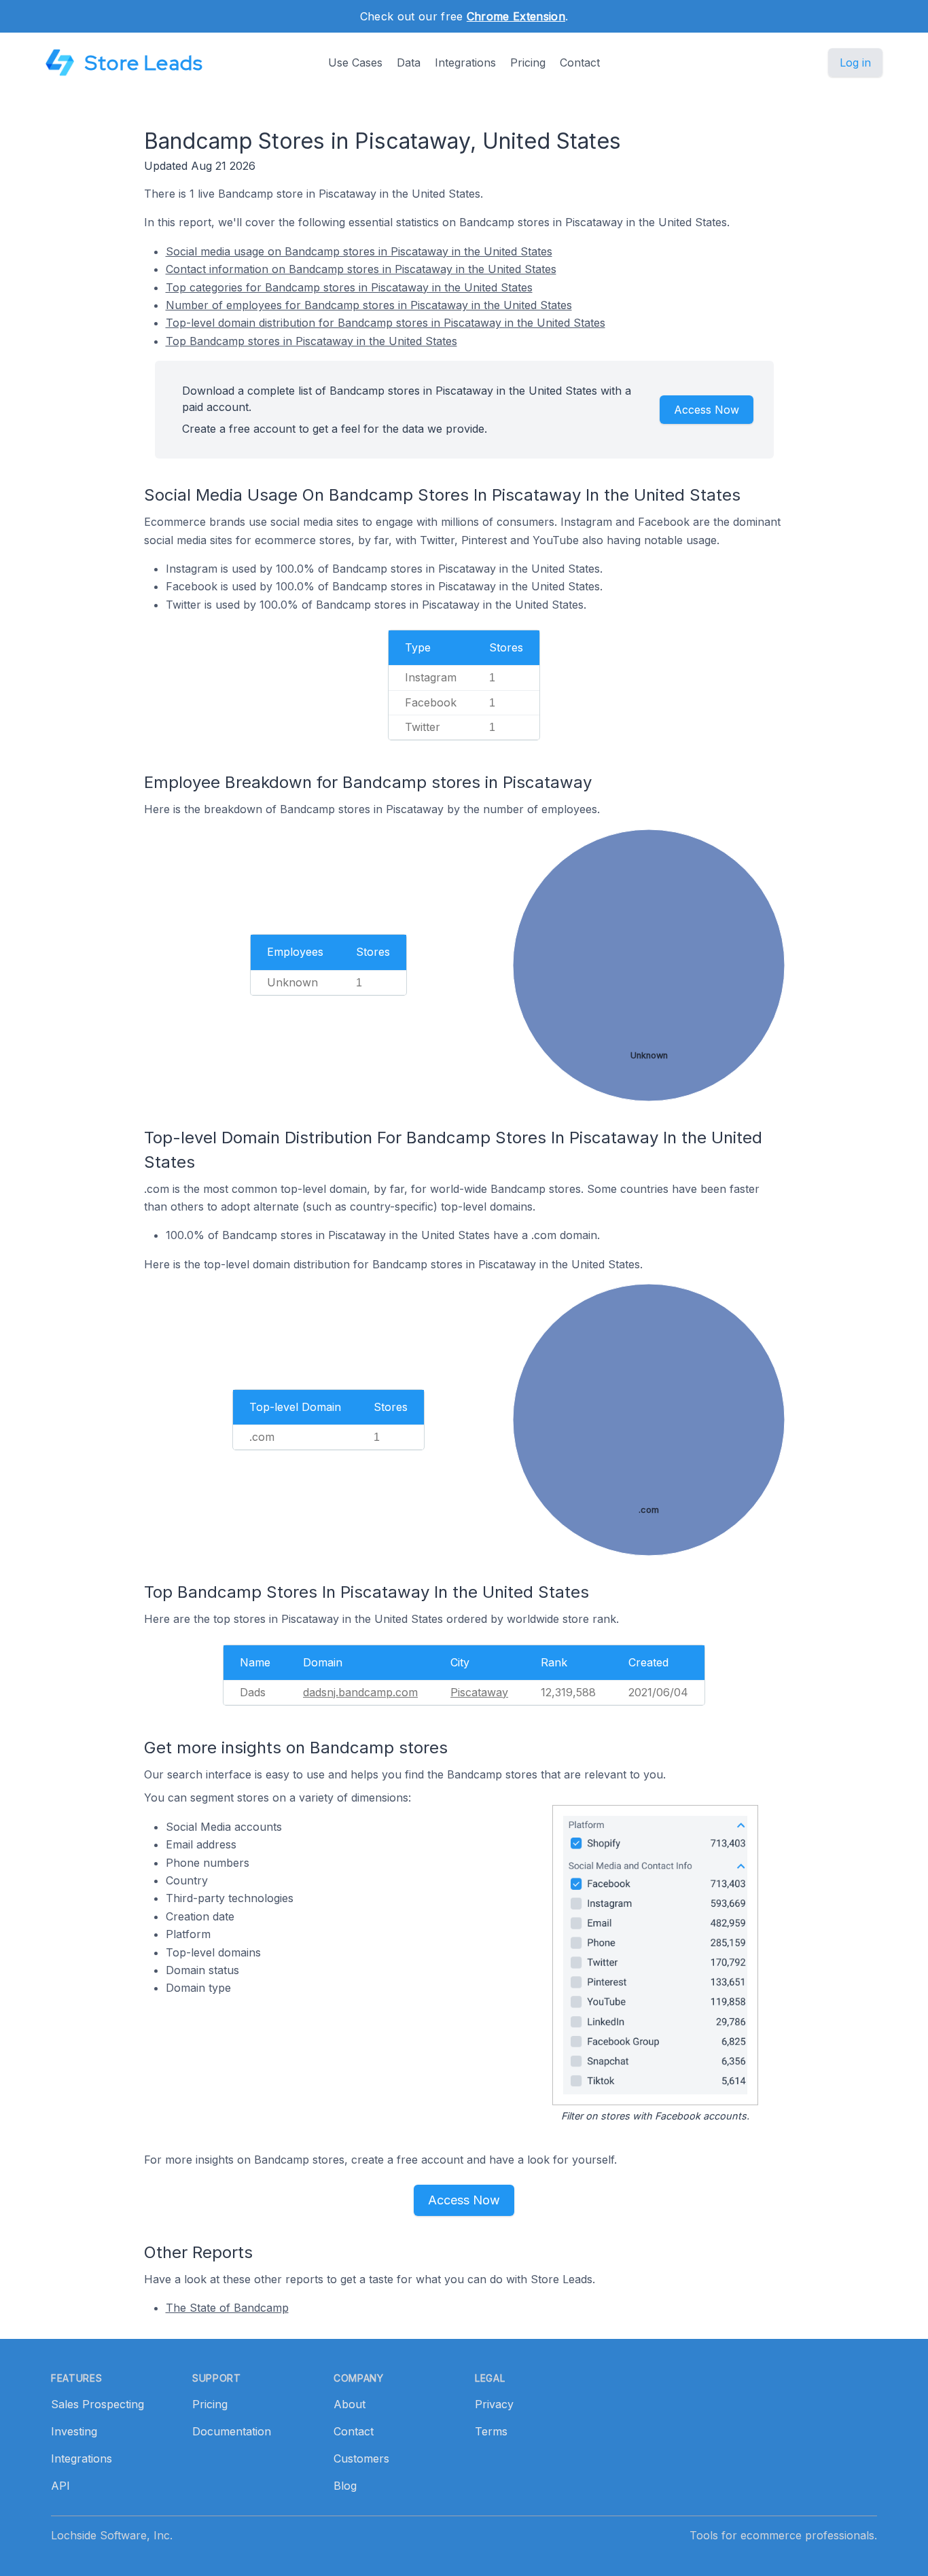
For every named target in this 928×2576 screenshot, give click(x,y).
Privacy (494, 2404)
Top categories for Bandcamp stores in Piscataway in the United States (349, 287)
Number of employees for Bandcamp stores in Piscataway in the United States (369, 305)
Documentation (232, 2431)
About (350, 2404)
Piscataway (479, 1692)
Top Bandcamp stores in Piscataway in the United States (311, 341)
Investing (74, 2431)
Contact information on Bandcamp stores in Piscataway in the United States (361, 269)
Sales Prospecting (97, 2404)
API (60, 2486)
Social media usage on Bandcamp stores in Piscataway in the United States (359, 251)
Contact (580, 62)
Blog (345, 2486)
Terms (491, 2431)
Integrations (465, 62)
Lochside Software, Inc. (112, 2535)
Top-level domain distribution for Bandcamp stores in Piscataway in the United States (386, 323)
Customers (361, 2458)
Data (409, 62)
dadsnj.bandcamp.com (360, 1692)
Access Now (707, 410)
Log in (855, 62)
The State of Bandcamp (227, 2308)
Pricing (528, 62)
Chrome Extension (516, 16)
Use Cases (355, 62)
